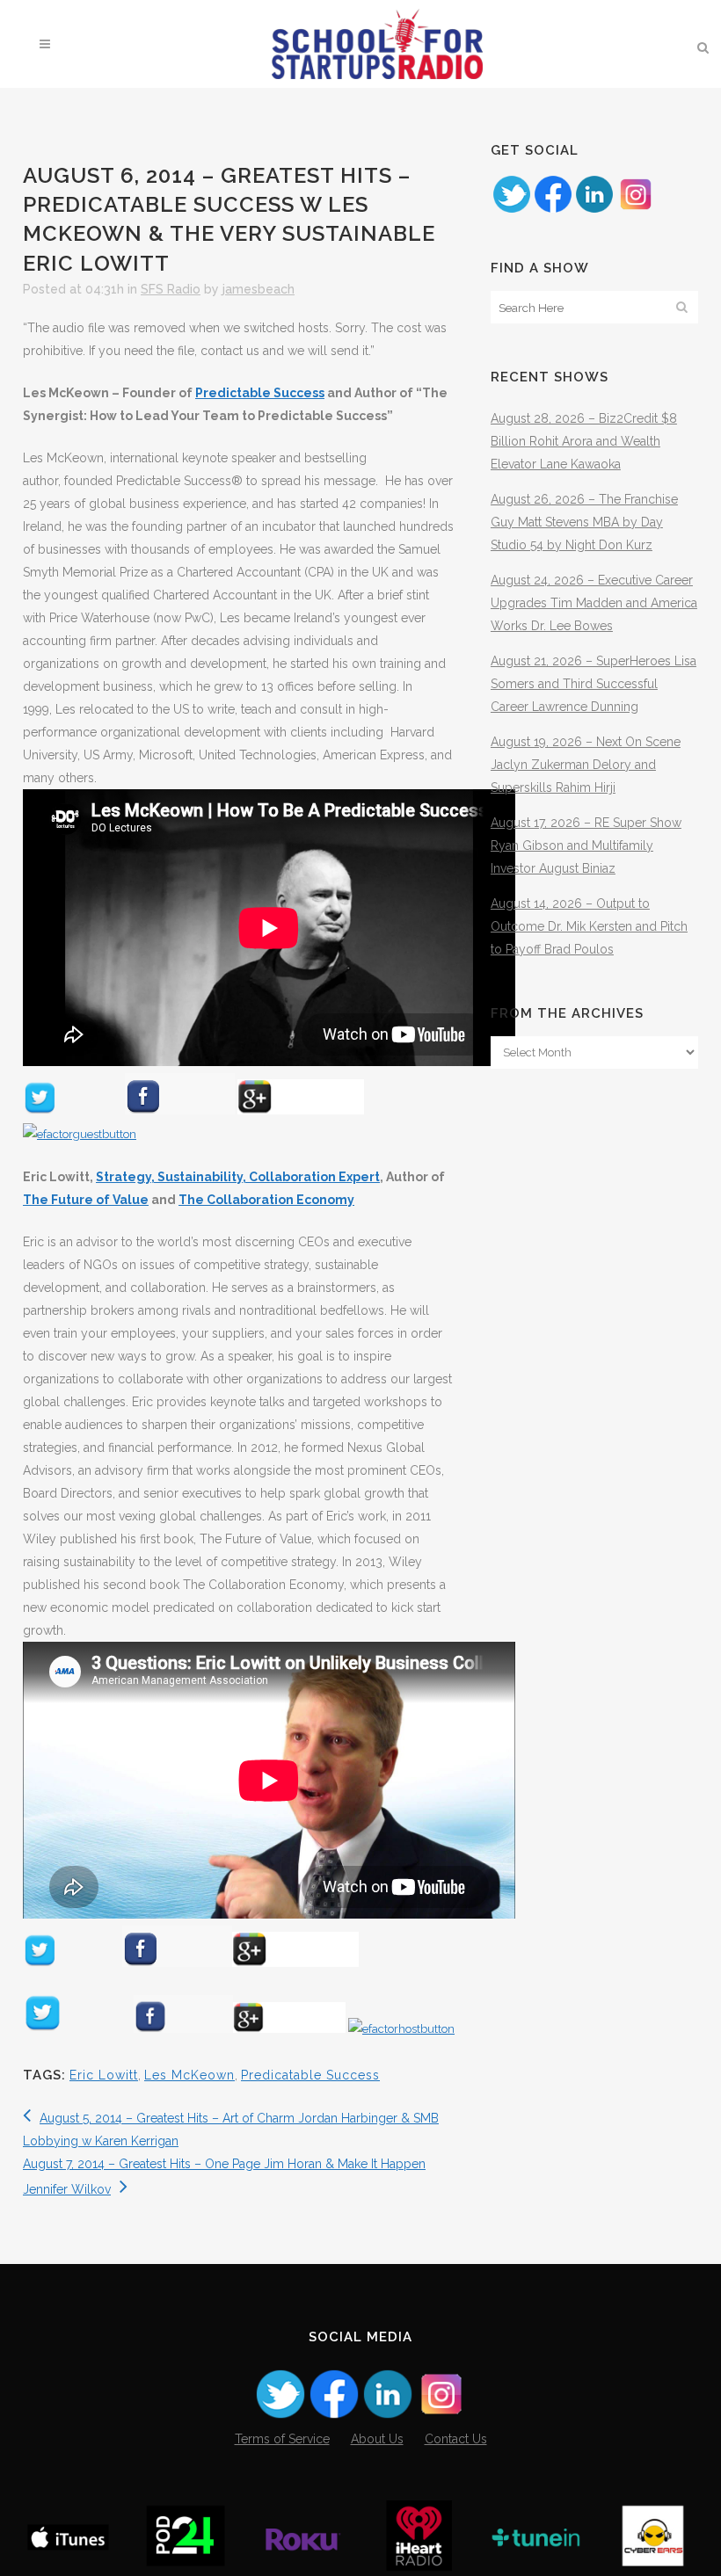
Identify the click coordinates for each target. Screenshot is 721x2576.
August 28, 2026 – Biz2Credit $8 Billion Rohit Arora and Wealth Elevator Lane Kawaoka (584, 441)
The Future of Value (86, 1200)
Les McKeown (189, 2075)
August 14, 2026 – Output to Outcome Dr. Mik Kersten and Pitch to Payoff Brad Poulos (589, 926)
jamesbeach (259, 289)
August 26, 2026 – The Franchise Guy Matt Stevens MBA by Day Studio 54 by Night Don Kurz (584, 522)
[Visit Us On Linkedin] (594, 210)
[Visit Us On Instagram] (635, 210)
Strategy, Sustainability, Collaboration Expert (238, 1177)
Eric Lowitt (104, 2075)
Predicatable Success (310, 2075)
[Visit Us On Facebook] (553, 210)
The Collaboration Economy (266, 1200)
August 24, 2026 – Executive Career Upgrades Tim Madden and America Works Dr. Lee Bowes (594, 603)
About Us (377, 2439)
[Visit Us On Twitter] (511, 210)
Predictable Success (260, 393)
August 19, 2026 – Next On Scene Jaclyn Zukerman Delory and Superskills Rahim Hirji (586, 765)
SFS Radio (171, 289)
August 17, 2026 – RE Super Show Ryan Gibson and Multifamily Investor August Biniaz (586, 845)
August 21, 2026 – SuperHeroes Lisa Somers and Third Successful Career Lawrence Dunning (594, 684)
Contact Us (456, 2439)
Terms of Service (282, 2439)
